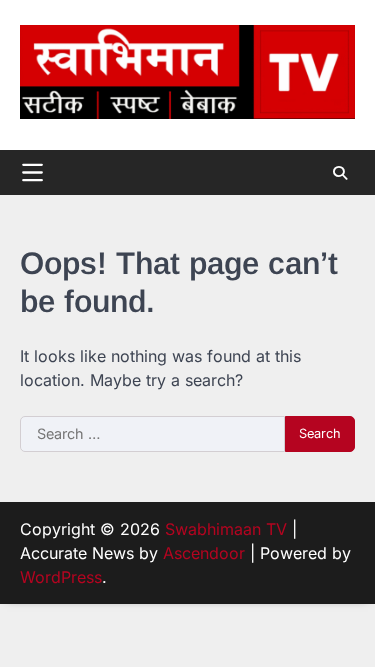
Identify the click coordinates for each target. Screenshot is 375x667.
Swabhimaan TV (226, 529)
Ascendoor (204, 553)
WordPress (61, 577)
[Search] (340, 173)
